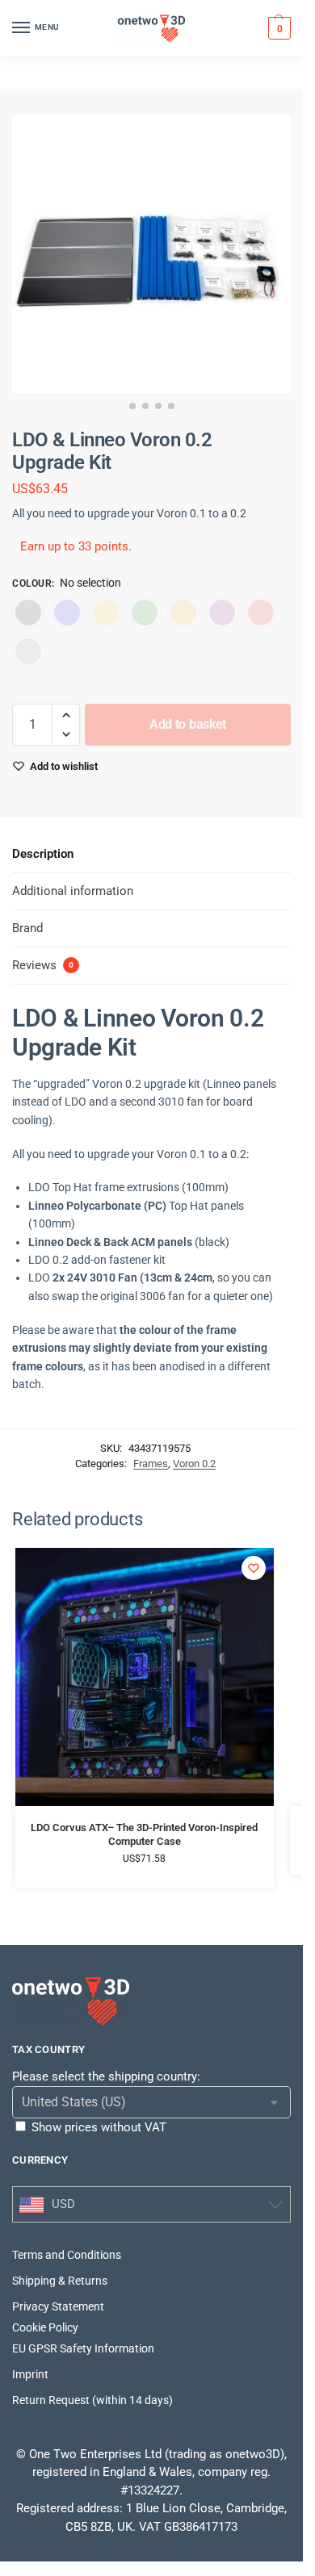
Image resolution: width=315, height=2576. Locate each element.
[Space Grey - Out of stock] (28, 651)
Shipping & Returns (60, 2281)
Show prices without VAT (99, 2127)
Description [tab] (43, 854)
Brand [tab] (27, 928)
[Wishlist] (254, 1568)
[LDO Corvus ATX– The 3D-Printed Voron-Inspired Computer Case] (145, 1677)
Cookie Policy (45, 2327)
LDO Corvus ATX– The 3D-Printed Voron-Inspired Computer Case (144, 1834)
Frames (151, 1464)
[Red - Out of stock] (261, 613)
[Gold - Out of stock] (106, 613)
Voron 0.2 (194, 1464)
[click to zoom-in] (151, 254)
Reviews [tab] (43, 965)
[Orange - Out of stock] (183, 613)
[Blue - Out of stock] (67, 613)
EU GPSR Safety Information (83, 2348)
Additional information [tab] (73, 891)
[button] (277, 28)
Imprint (30, 2374)
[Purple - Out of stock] (222, 613)
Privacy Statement (58, 2306)
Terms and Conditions (67, 2255)
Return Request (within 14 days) (92, 2400)
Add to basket (188, 724)
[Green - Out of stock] (145, 613)
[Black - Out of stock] (28, 613)
